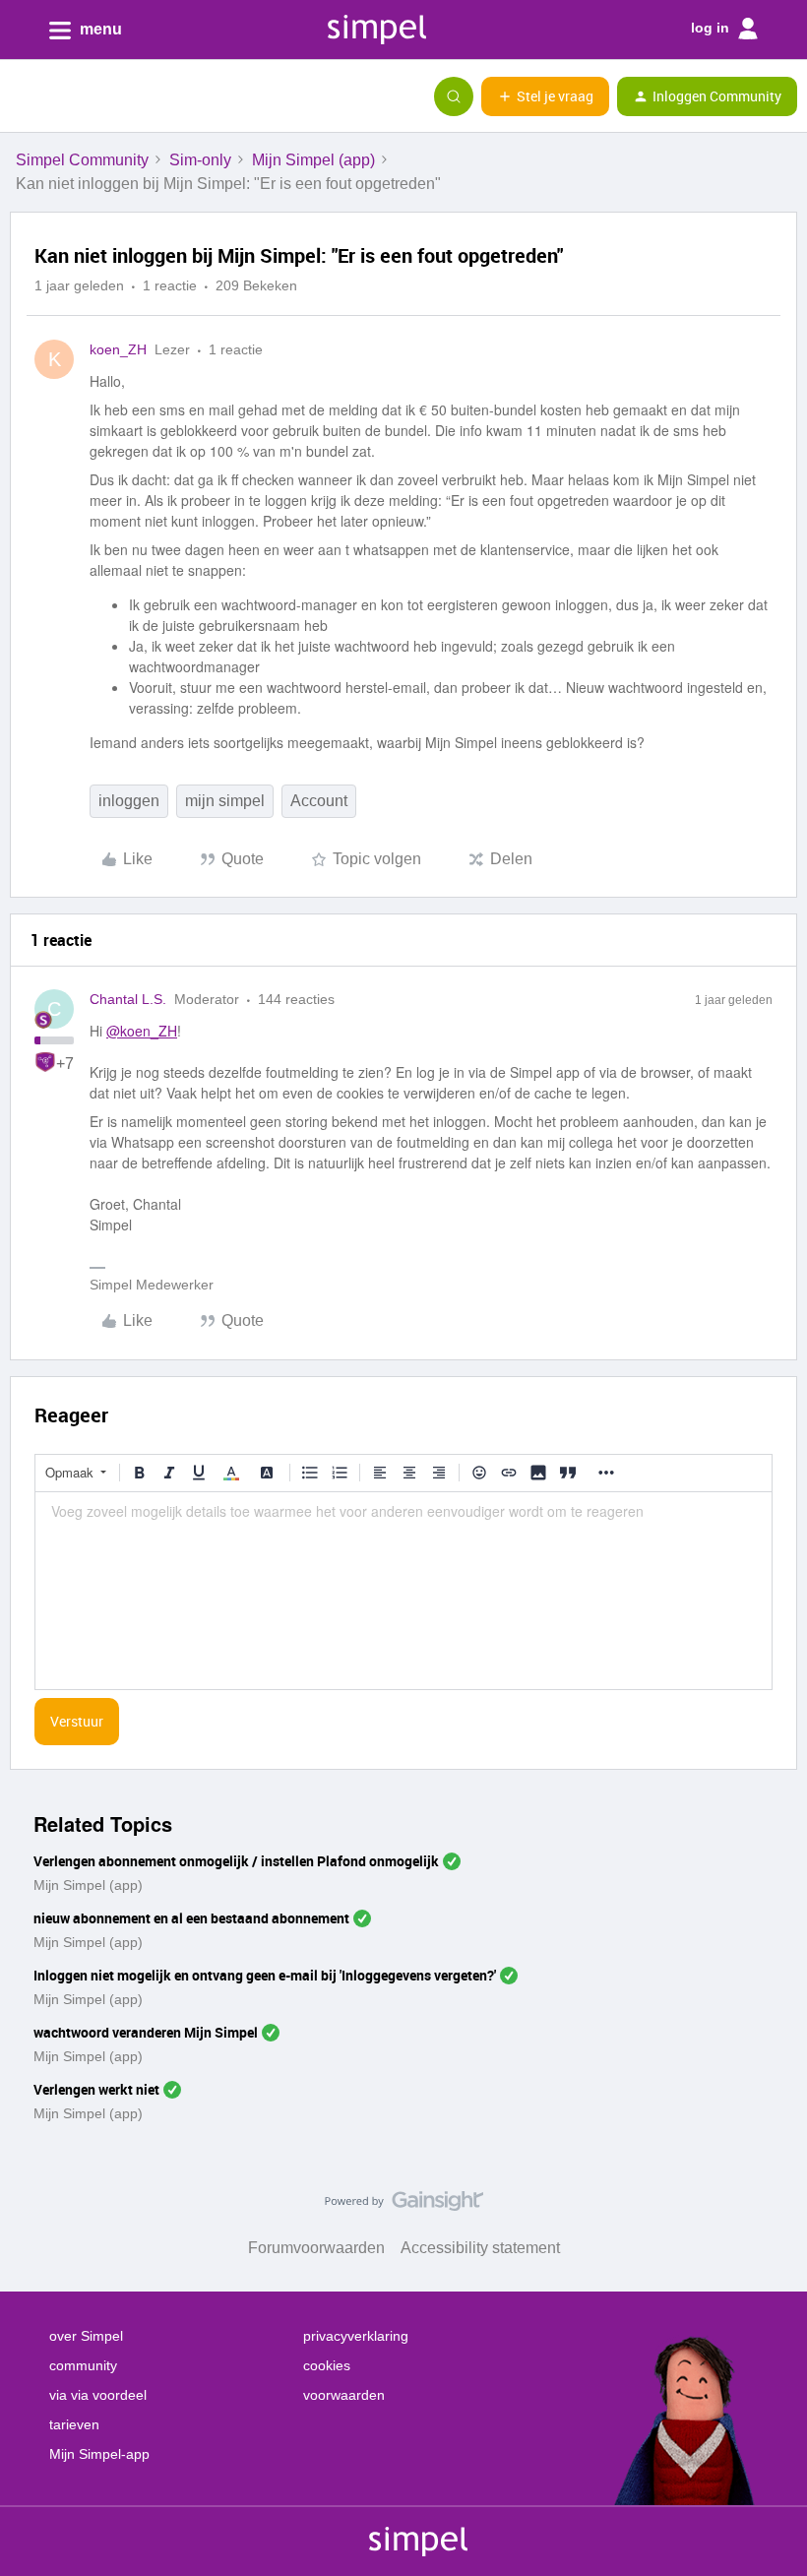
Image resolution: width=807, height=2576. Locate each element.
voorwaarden (344, 2395)
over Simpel (86, 2336)
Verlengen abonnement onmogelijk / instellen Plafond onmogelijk (236, 1861)
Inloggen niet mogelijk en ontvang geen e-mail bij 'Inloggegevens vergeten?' (265, 1975)
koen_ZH (118, 349)
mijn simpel (225, 801)
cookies (327, 2365)
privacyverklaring (356, 2336)
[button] (22, 99)
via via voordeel (98, 2395)
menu (99, 29)
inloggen (129, 801)
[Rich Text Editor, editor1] (403, 1591)
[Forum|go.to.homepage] (113, 96)
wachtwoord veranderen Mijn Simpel (146, 2032)
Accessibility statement (480, 2248)
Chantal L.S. (128, 999)
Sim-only (200, 160)
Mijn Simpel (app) (313, 160)
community (83, 2365)
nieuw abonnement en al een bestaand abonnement (191, 1918)
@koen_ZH (142, 1031)
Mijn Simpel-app (99, 2454)
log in (712, 28)
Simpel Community (82, 160)
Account (319, 801)
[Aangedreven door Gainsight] (404, 2206)
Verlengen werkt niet (96, 2089)
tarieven (74, 2424)
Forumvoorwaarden (316, 2248)
